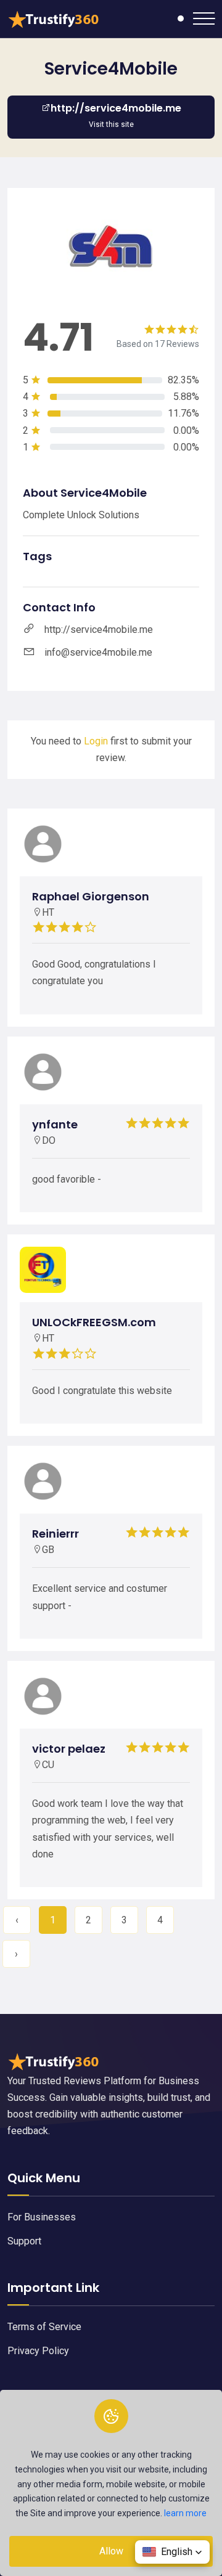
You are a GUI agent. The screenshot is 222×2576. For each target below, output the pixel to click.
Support (24, 2241)
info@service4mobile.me (98, 652)
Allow (111, 2551)
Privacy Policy (38, 2351)
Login (96, 741)
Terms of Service (44, 2327)
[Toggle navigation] (204, 18)
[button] (172, 2552)
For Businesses (42, 2217)
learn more (185, 2513)
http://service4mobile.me (99, 630)
